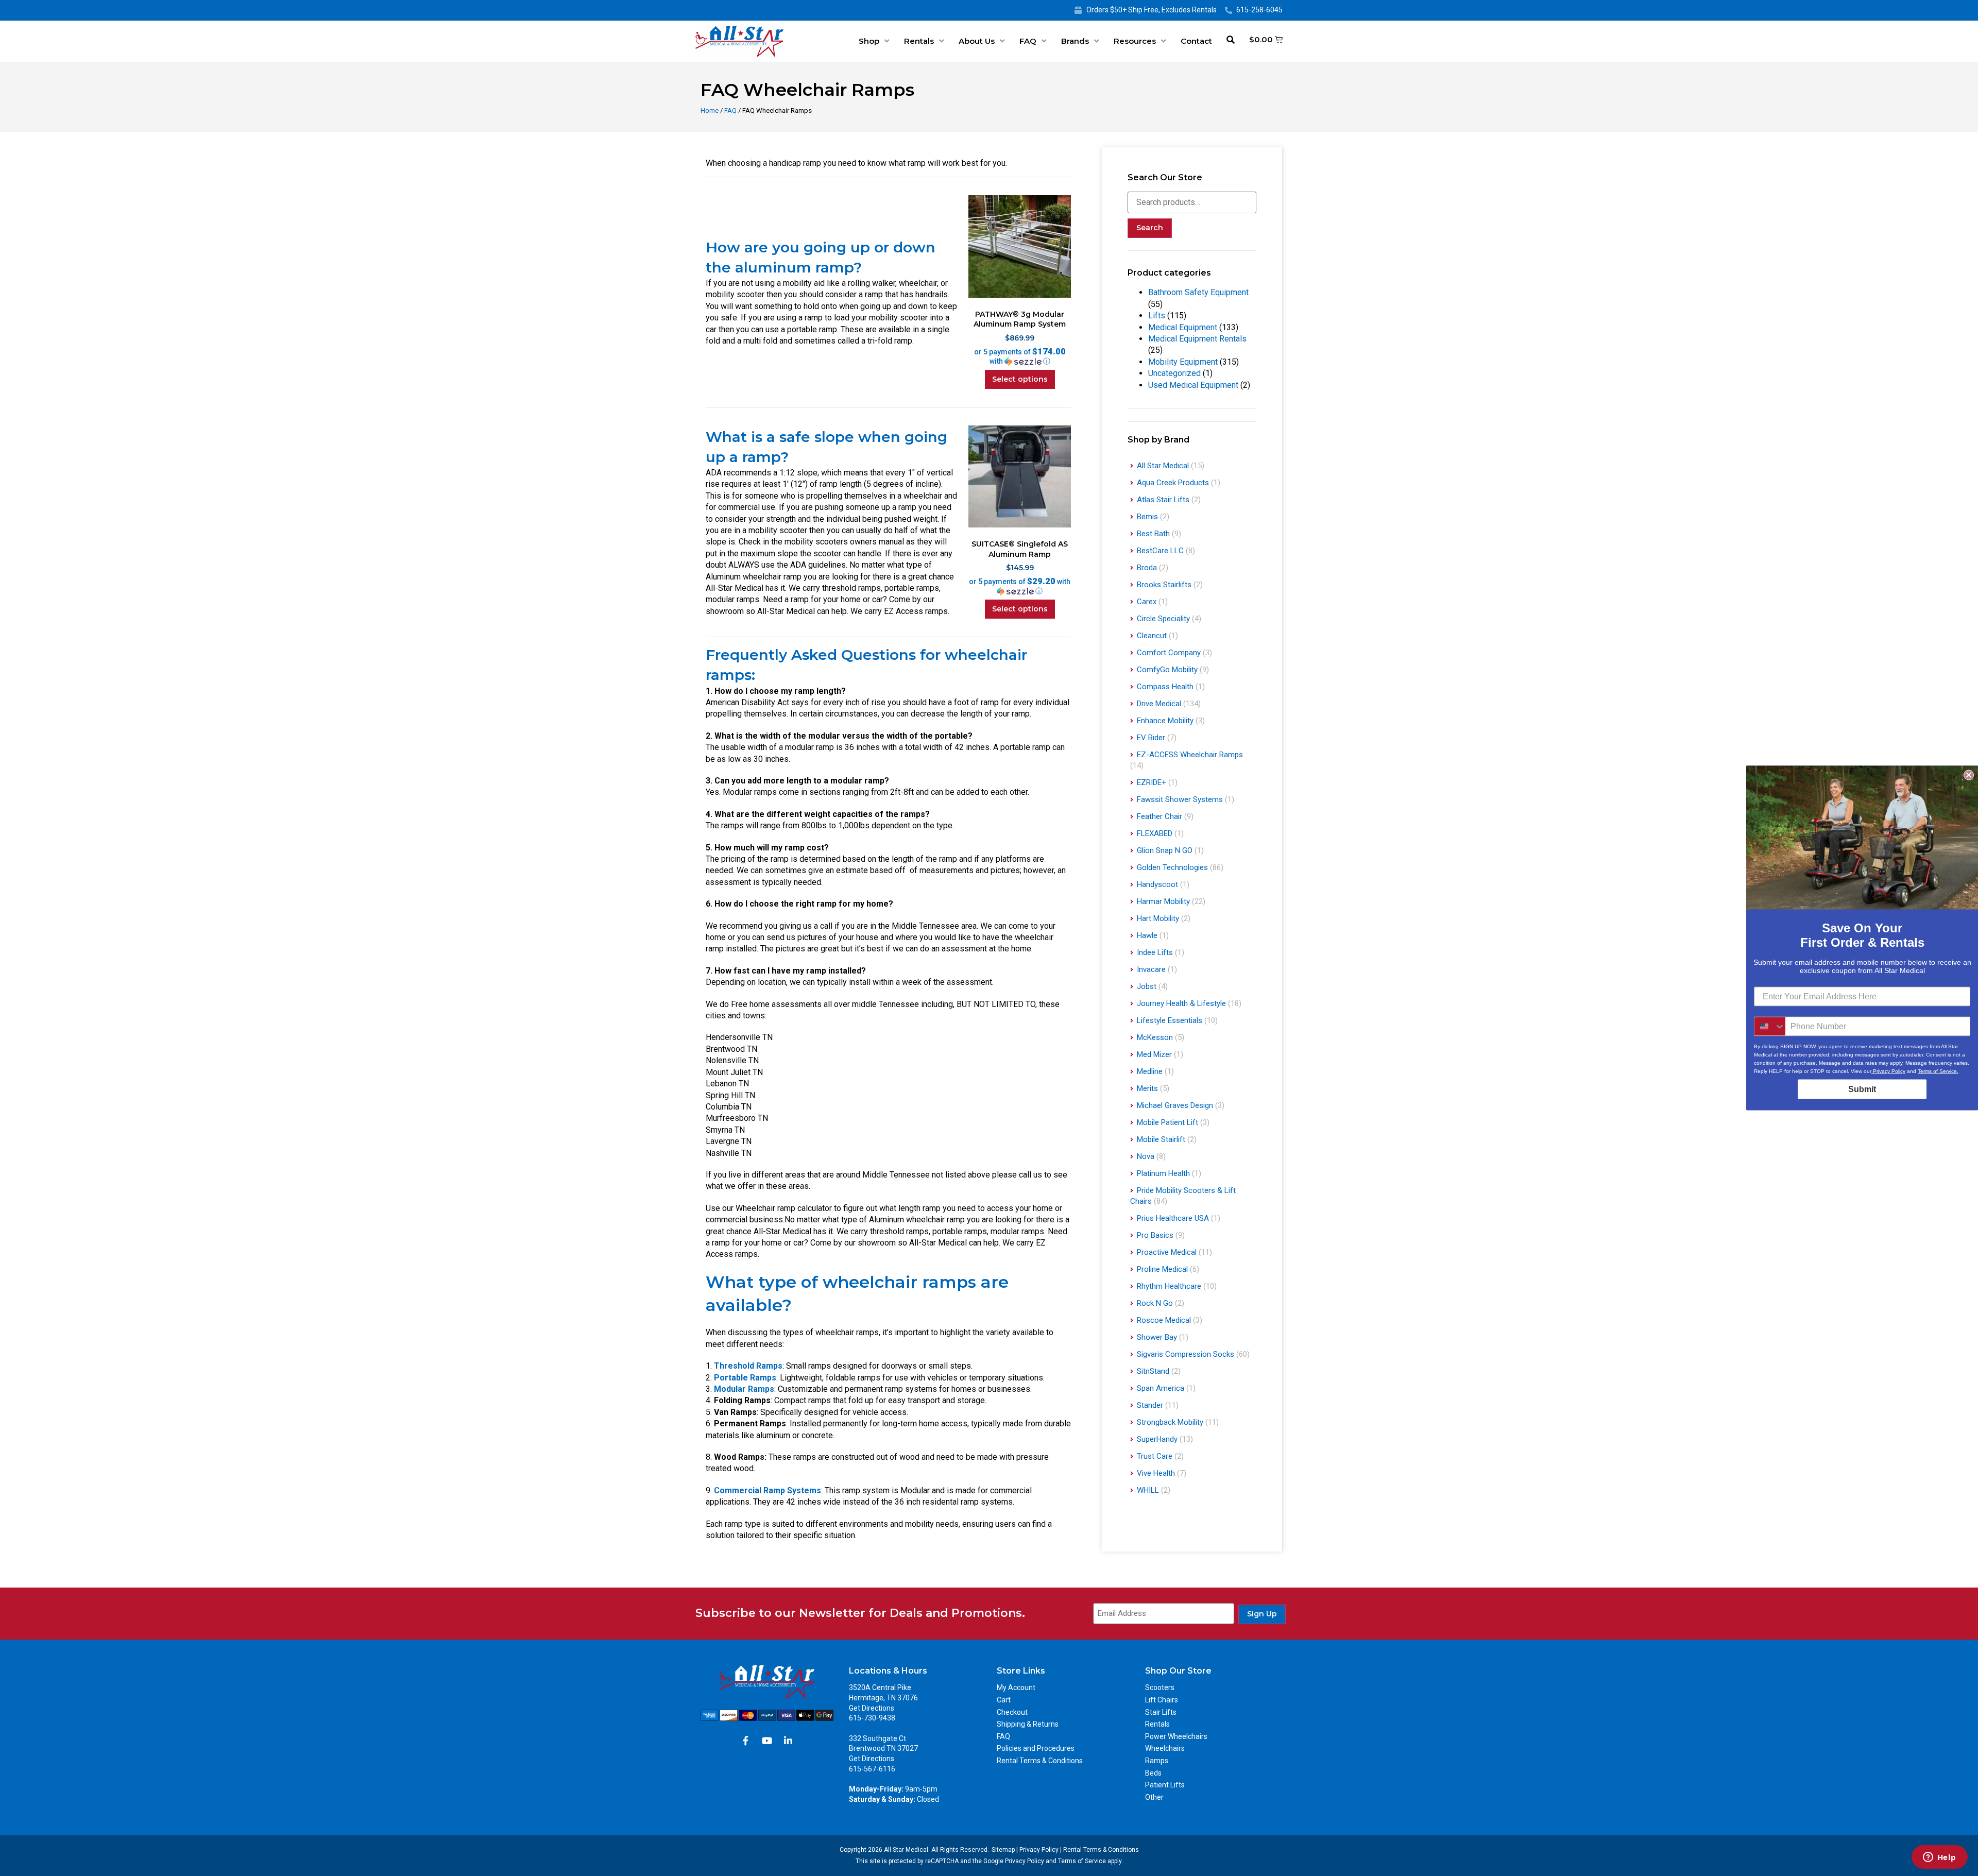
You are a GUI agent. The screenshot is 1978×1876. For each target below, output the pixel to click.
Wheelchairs (1165, 1748)
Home (710, 110)
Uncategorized (1174, 373)
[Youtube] (767, 1741)
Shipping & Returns (1028, 1724)
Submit (1862, 1089)
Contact (1196, 41)
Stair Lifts (1161, 1712)
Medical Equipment (1183, 327)
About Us (977, 41)
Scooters (1160, 1687)
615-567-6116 (872, 1769)
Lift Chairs (1162, 1700)
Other (1154, 1797)
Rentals (919, 41)
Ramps (1157, 1761)
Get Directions (872, 1708)
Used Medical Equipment (1193, 385)
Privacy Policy (1039, 1850)
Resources (1135, 41)
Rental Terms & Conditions (1040, 1761)
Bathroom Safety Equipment (1198, 292)
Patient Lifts (1165, 1785)
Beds (1153, 1773)
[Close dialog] (1969, 775)
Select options (1020, 379)
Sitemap (1003, 1850)
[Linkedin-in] (788, 1741)
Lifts (1157, 315)
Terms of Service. (1938, 1071)
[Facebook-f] (746, 1741)
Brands (1075, 41)
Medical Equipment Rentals (1197, 339)
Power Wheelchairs (1176, 1736)
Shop (869, 41)
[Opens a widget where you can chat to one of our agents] (1939, 1858)
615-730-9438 (872, 1718)
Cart (1004, 1700)
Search (1150, 228)
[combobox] (1770, 1027)
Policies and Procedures (1036, 1748)
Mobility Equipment (1183, 362)
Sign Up (1262, 1614)
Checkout (1012, 1712)
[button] (1019, 356)
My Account (1016, 1687)
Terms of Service (1082, 1861)
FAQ (1028, 41)
